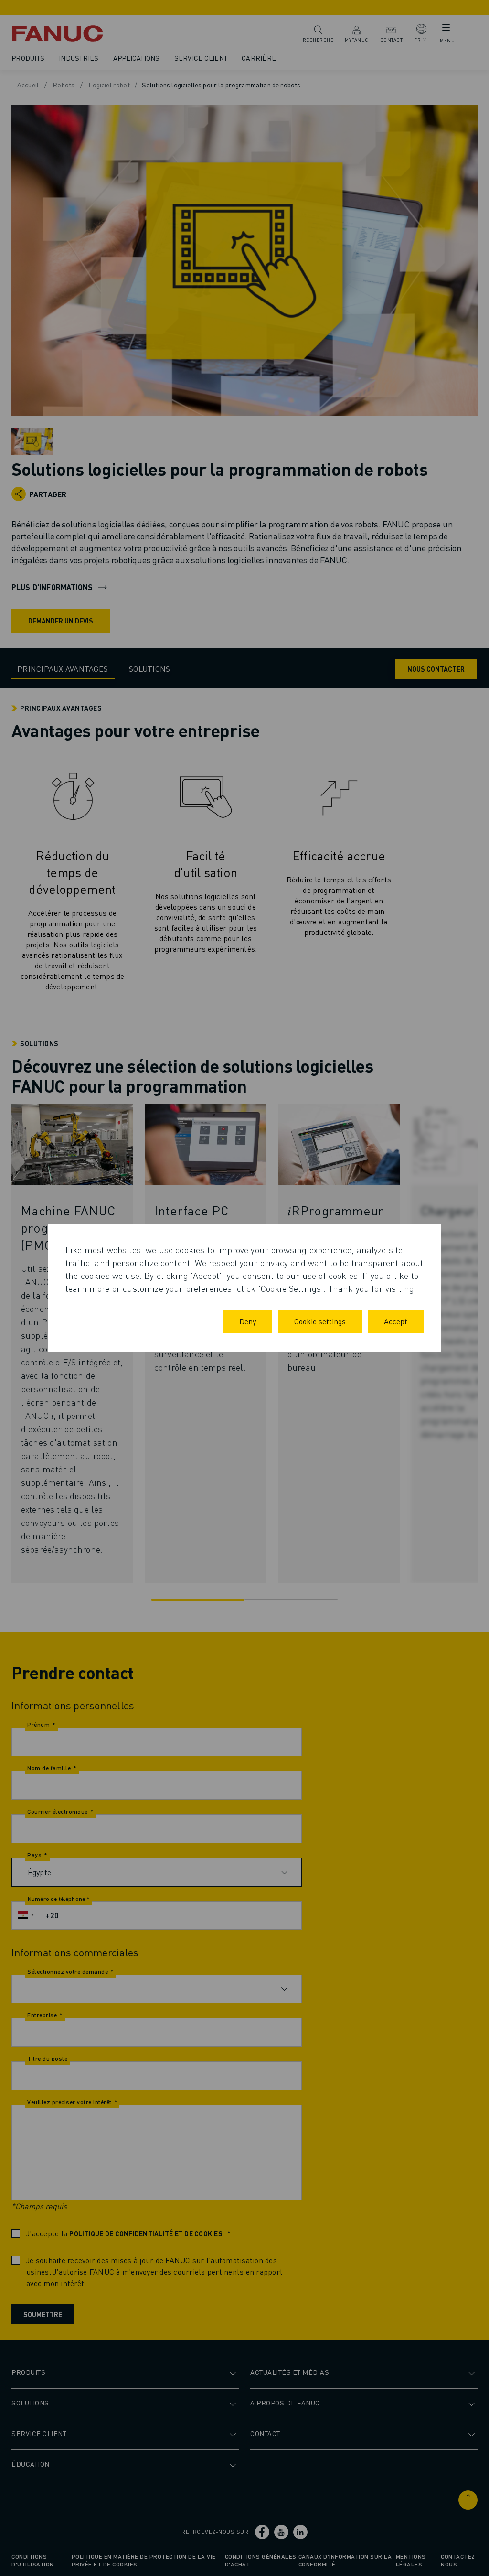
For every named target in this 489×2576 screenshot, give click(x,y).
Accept (396, 1321)
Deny (248, 1321)
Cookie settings (320, 1321)
